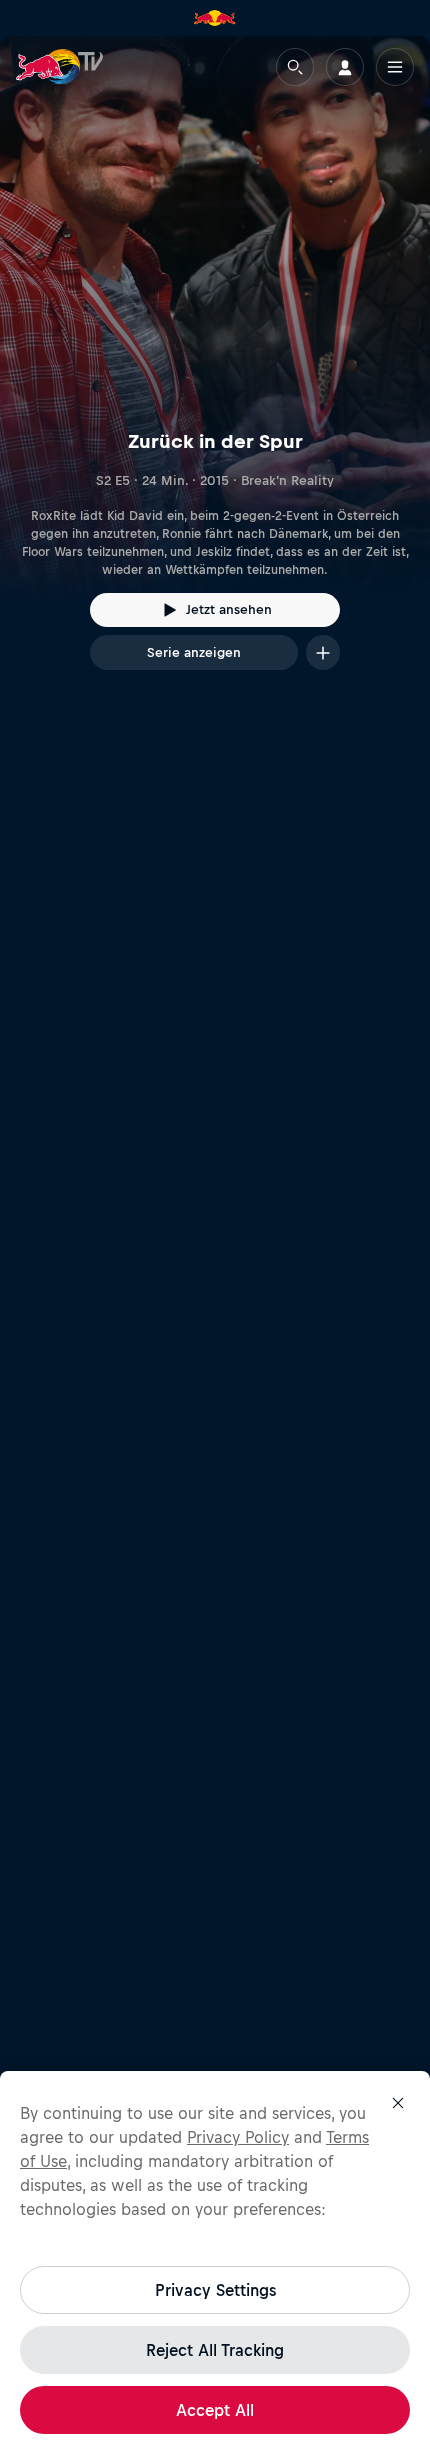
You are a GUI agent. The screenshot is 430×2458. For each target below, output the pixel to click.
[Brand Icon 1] (215, 18)
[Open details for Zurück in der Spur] (215, 371)
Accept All (215, 2410)
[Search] (295, 67)
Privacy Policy (238, 2137)
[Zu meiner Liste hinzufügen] (323, 652)
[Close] (398, 2103)
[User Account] (345, 67)
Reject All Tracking (215, 2350)
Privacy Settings (215, 2290)
